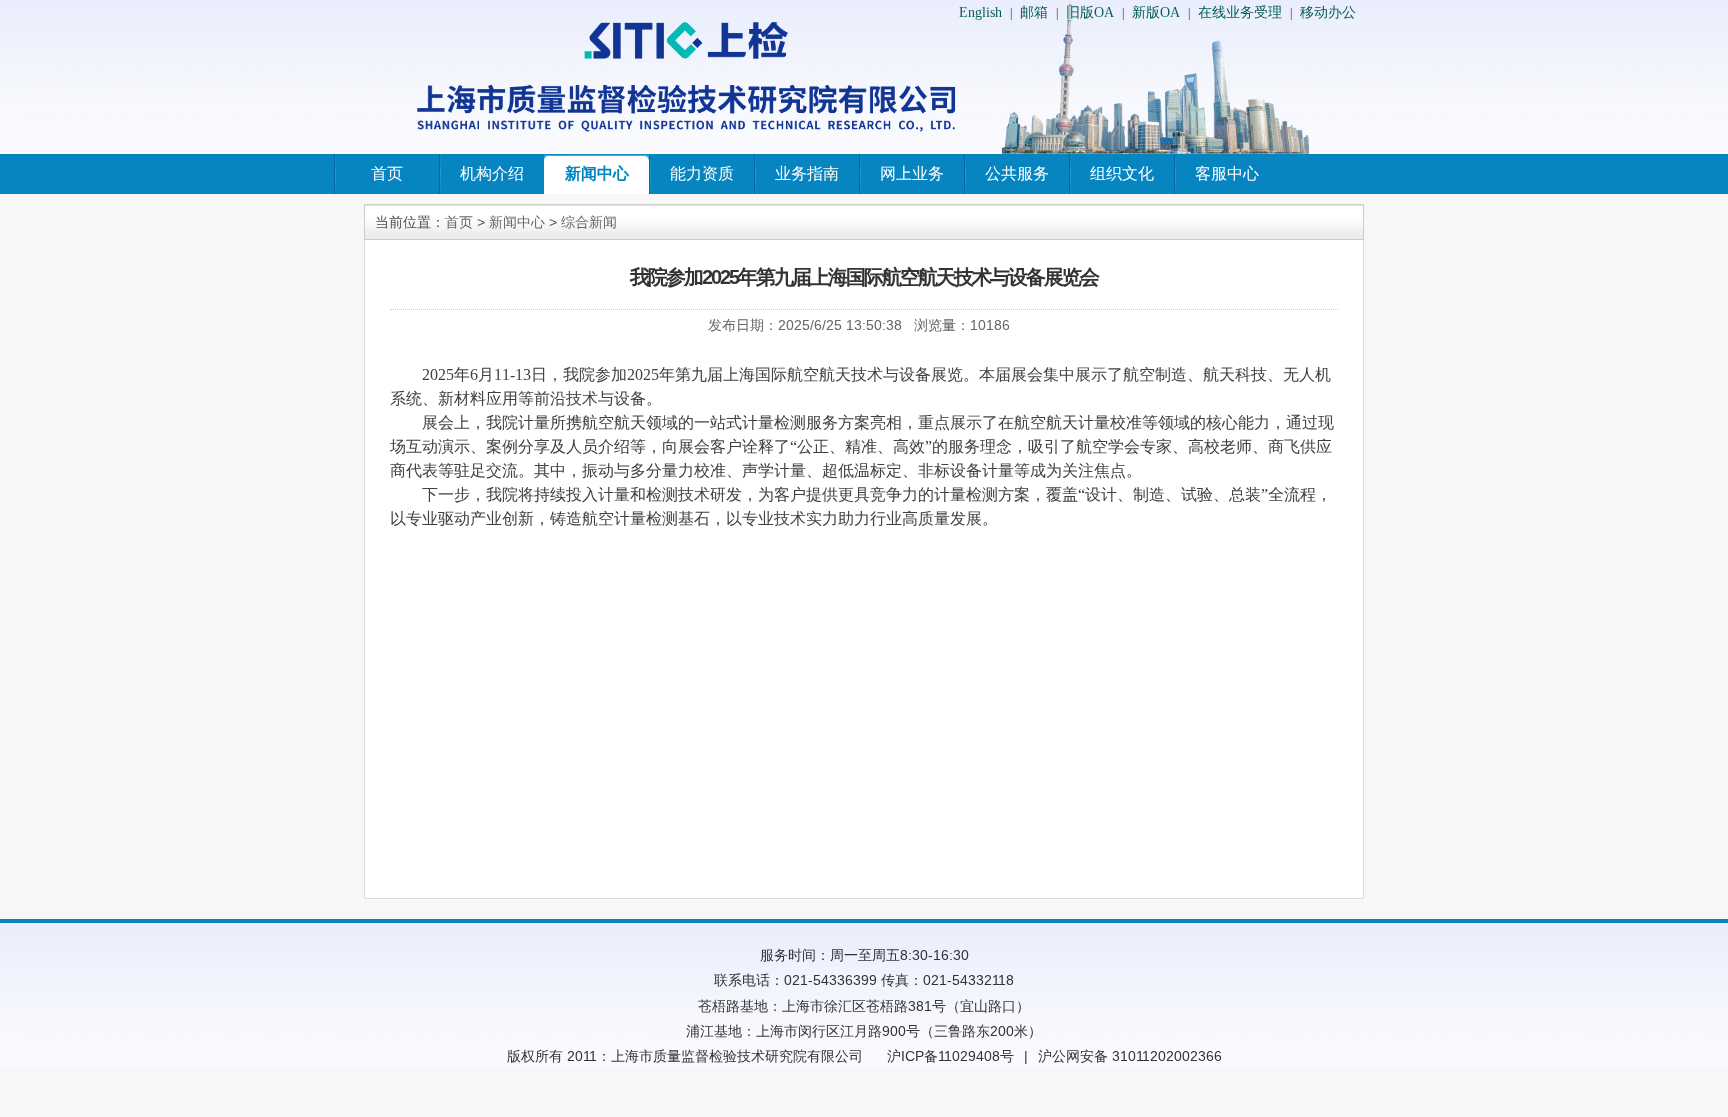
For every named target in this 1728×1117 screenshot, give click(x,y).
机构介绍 (492, 173)
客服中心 (1227, 173)
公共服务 (1017, 173)
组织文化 (1122, 173)
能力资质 (702, 173)
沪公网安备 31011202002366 (1130, 1056)
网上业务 (912, 173)
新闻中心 (597, 173)
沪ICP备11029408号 (950, 1056)
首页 (387, 173)
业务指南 (807, 173)
